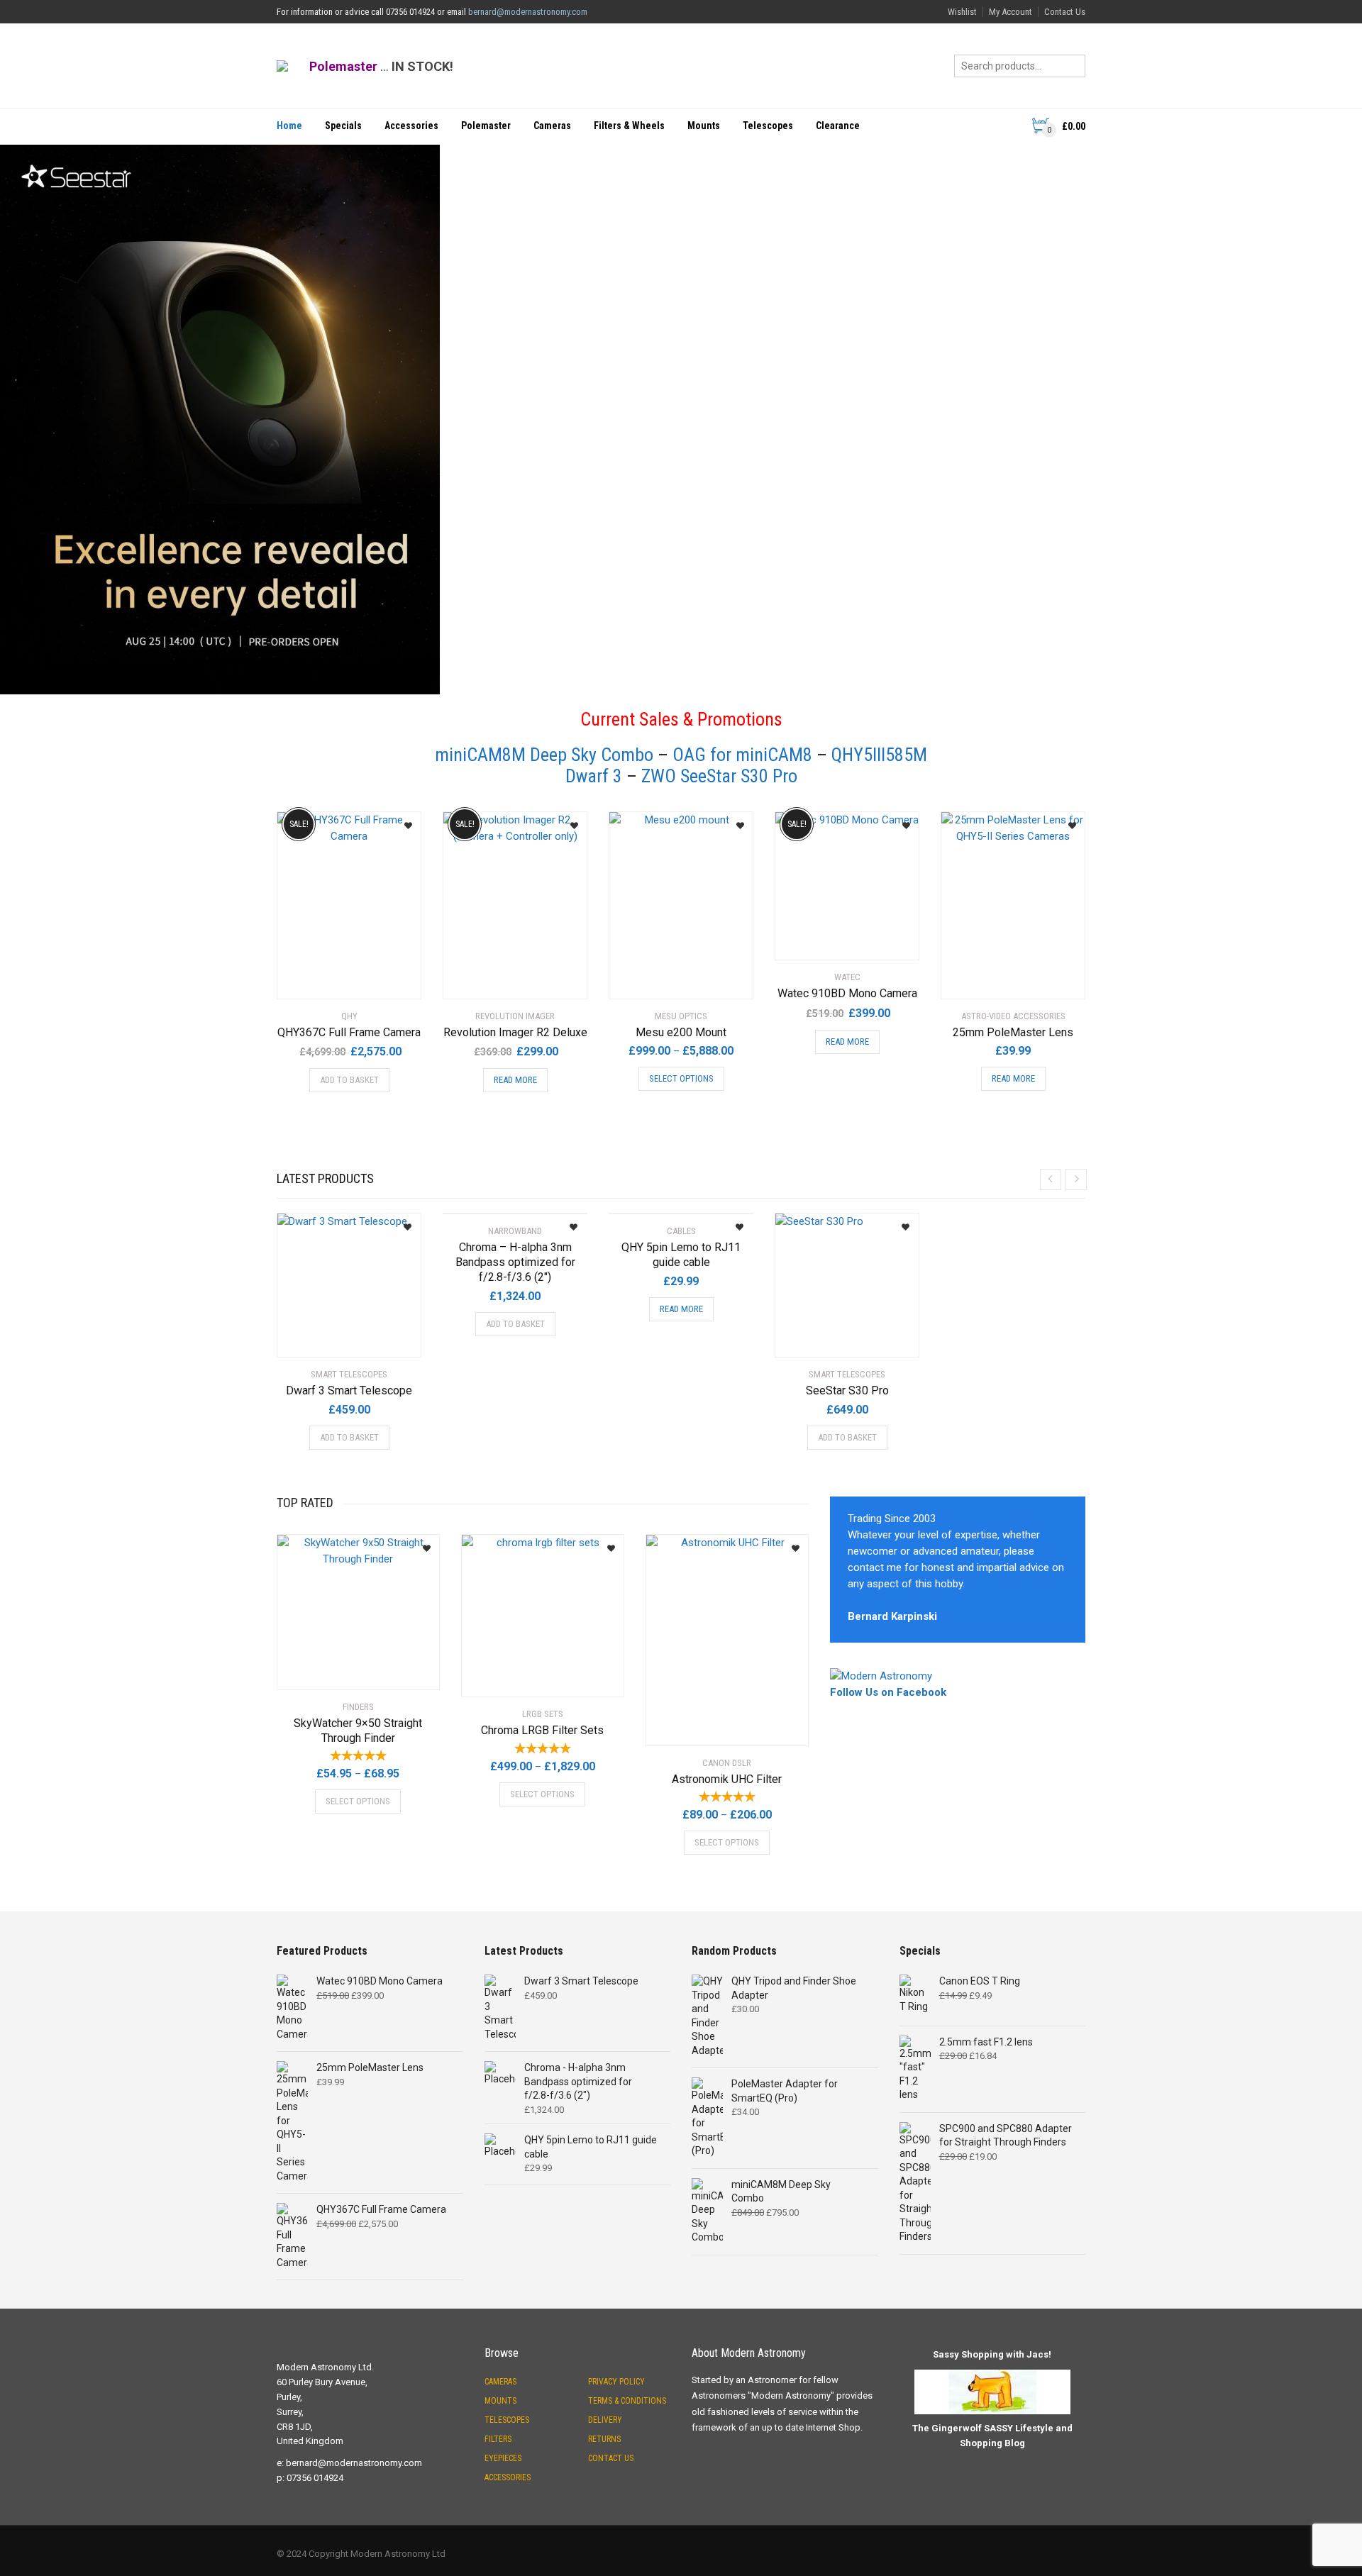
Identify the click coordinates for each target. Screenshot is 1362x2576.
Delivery (605, 2420)
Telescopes (768, 126)
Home (289, 126)
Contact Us (1065, 12)
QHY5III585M (879, 755)
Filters (498, 2439)
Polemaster (486, 126)
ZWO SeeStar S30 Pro (719, 776)
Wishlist (962, 12)
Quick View (317, 979)
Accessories (411, 126)
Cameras (552, 126)
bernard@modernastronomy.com (528, 12)
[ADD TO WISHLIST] (403, 821)
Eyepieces (503, 2458)
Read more (515, 1080)
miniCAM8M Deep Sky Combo (544, 755)
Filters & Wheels (629, 126)
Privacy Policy (616, 2382)
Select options (681, 1078)
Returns (604, 2439)
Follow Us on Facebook (888, 1692)
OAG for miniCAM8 (742, 755)
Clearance (838, 126)
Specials (343, 126)
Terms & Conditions (627, 2401)
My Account (1011, 12)
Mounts (704, 126)
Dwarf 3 (594, 776)
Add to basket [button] (349, 1080)
